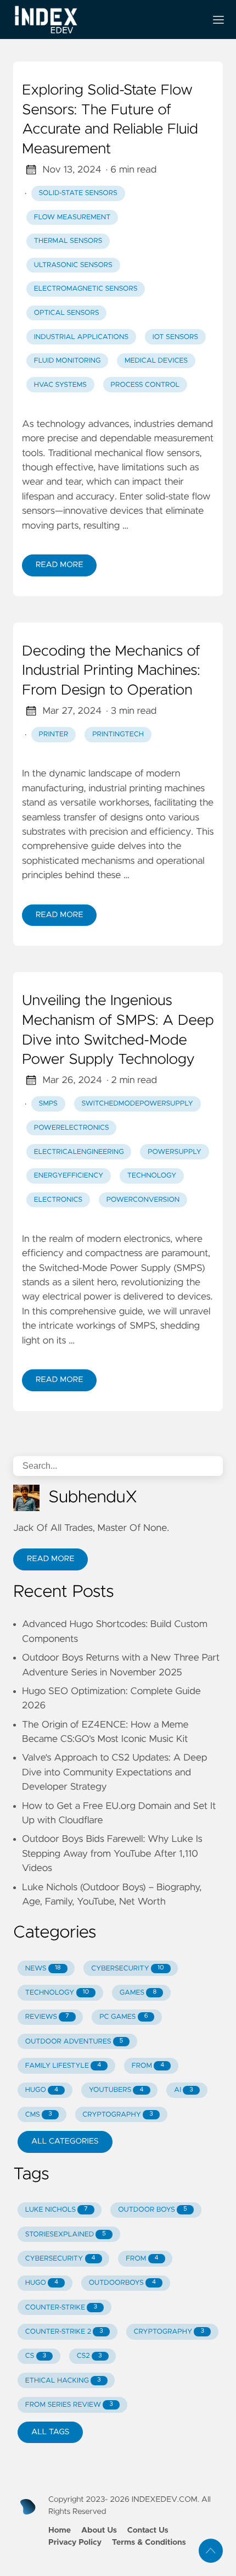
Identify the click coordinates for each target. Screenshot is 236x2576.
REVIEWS (47, 2017)
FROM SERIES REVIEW (69, 2405)
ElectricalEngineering (79, 1152)
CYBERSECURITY (127, 1969)
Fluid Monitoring (68, 361)
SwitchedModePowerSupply (137, 1104)
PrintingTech (118, 734)
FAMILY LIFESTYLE (63, 2066)
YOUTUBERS (116, 2090)
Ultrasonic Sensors (73, 265)
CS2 (89, 2356)
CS (36, 2356)
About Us (99, 2530)
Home (60, 2530)
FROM (148, 2066)
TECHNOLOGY (57, 1993)
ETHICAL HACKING (63, 2381)
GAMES (138, 1993)
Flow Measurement (72, 217)
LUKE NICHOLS (57, 2210)
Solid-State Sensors (78, 193)
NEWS (43, 1969)
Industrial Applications (81, 337)
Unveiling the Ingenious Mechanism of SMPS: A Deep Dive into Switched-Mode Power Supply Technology (118, 1031)
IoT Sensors (175, 337)
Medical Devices (156, 361)
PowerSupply (175, 1152)
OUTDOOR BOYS (152, 2210)
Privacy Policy (75, 2542)
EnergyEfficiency (69, 1176)
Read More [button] (50, 1559)
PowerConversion (143, 1200)
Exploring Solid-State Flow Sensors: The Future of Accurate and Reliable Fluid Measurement (110, 120)
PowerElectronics (72, 1128)
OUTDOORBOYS (122, 2283)
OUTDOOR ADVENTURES (74, 2042)
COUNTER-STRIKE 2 (64, 2332)
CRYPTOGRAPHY (117, 2115)
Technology (152, 1176)
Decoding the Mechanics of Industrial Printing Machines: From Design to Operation (111, 671)
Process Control (145, 385)
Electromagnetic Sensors (86, 289)
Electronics (58, 1200)
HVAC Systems (60, 385)
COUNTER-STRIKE (61, 2308)
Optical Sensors (67, 313)
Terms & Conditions (149, 2542)
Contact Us (148, 2530)
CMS (39, 2115)
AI (184, 2090)
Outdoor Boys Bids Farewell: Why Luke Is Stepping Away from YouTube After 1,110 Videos (112, 1854)
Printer (54, 734)
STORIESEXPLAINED (66, 2234)
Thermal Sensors (68, 241)
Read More (59, 565)
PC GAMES (123, 2017)
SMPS (48, 1104)
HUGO (42, 2090)
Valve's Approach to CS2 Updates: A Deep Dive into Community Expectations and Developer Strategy (115, 1772)
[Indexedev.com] (105, 20)
